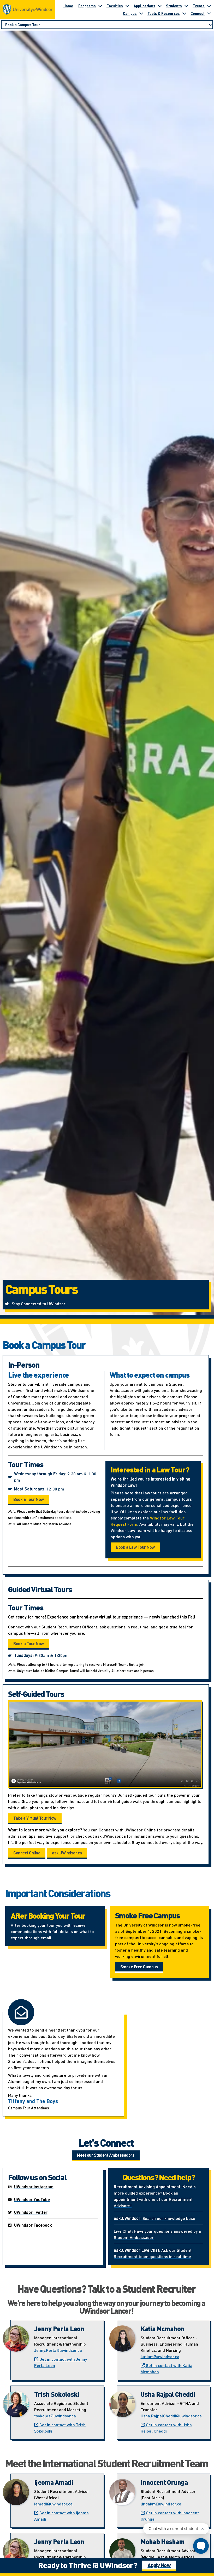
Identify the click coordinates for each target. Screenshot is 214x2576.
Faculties (115, 6)
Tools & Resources (164, 13)
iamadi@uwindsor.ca (53, 2504)
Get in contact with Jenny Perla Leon (61, 2362)
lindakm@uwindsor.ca (161, 2504)
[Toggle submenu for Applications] (160, 6)
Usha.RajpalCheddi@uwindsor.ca (171, 2416)
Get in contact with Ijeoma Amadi (61, 2516)
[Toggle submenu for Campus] (141, 13)
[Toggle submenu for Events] (209, 6)
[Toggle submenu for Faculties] (127, 6)
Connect (198, 13)
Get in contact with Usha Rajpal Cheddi (166, 2428)
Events (199, 6)
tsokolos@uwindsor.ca (55, 2416)
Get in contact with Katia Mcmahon (167, 2368)
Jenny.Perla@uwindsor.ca (58, 2350)
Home (68, 6)
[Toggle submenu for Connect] (209, 13)
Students (174, 6)
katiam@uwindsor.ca (160, 2356)
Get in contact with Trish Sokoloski (60, 2428)
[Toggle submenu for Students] (186, 6)
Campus (130, 13)
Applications (144, 6)
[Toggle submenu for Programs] (100, 6)
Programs (87, 6)
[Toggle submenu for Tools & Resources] (184, 13)
